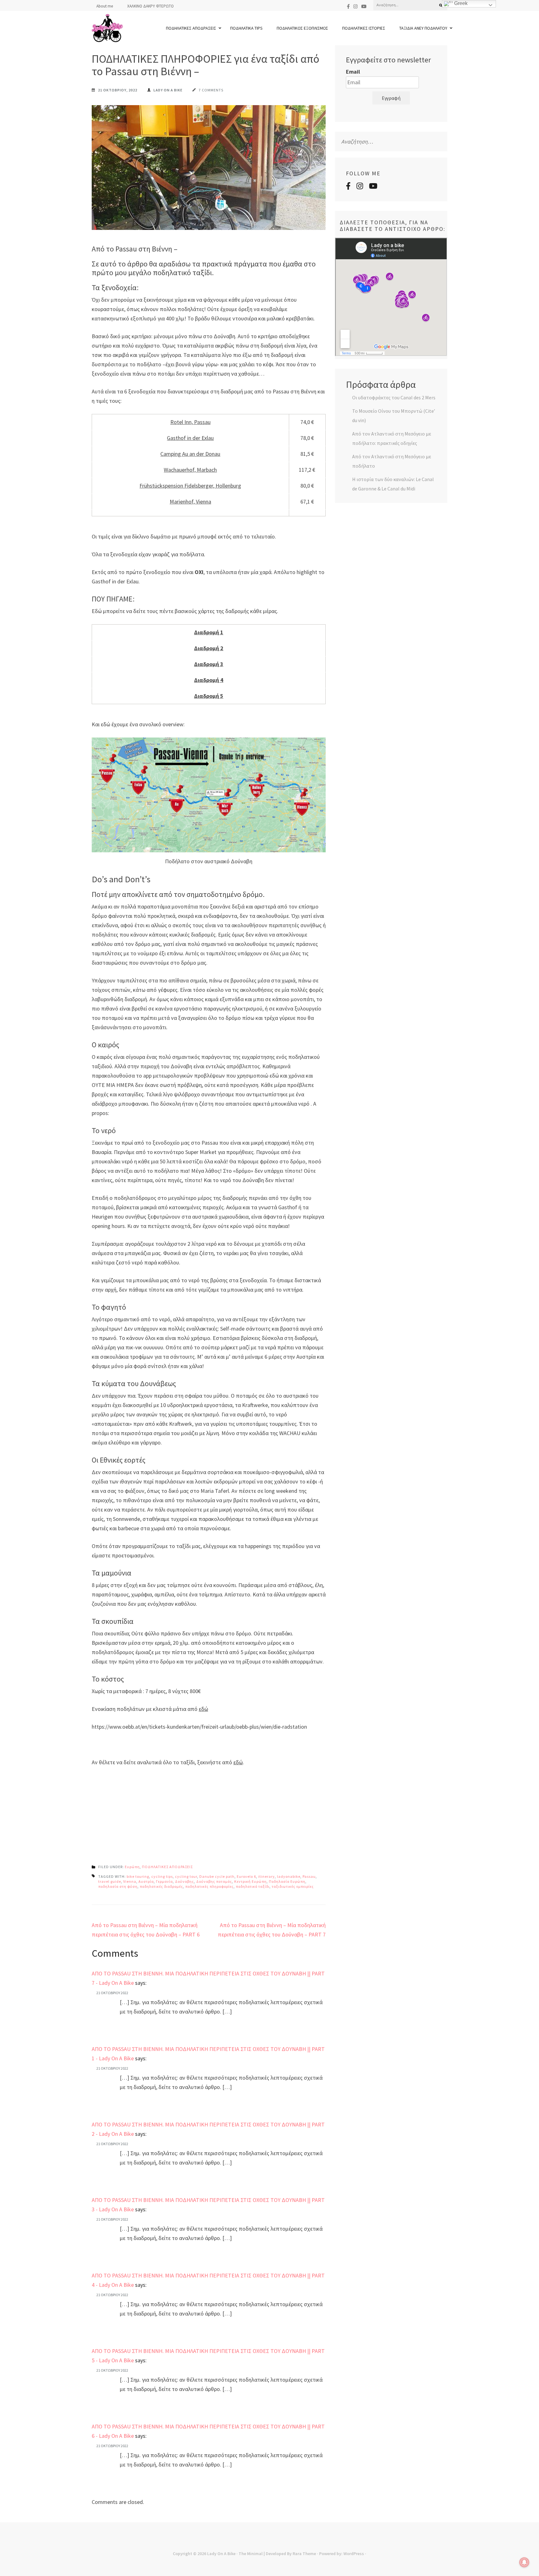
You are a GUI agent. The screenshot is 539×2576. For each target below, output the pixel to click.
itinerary (267, 1876)
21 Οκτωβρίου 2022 (112, 1993)
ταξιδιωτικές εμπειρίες (293, 1886)
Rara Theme (304, 2554)
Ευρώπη (132, 1867)
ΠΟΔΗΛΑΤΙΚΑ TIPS (246, 28)
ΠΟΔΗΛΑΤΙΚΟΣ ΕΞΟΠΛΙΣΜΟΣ (302, 28)
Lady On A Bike (221, 2554)
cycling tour (186, 1876)
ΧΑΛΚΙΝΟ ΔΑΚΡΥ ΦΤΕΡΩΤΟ (151, 6)
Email (353, 72)
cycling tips (162, 1876)
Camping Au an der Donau (190, 454)
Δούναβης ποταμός (214, 1881)
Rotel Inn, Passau (190, 422)
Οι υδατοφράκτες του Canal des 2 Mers (394, 397)
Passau (309, 1876)
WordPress (354, 2554)
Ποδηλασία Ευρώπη (287, 1881)
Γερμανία (164, 1881)
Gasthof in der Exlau (190, 438)
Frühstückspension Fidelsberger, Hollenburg (190, 486)
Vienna (130, 1881)
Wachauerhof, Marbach (190, 470)
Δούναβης (185, 1881)
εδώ (203, 1709)
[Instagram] (355, 6)
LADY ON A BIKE (168, 90)
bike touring (138, 1876)
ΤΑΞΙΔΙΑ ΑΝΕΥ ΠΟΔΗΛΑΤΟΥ (423, 28)
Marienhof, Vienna (190, 502)
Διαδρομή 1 (209, 632)
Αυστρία (146, 1881)
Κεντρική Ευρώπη (250, 1881)
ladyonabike (289, 1876)
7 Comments (211, 90)
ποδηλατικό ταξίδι (253, 1886)
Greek (460, 3)
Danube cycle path (217, 1876)
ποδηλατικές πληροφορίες (209, 1886)
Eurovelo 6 (246, 1876)
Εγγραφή (391, 98)
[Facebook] (348, 6)
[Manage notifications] (524, 2562)
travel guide (110, 1881)
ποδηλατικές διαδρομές (161, 1886)
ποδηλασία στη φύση (118, 1886)
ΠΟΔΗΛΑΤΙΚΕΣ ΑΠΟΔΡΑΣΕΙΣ (191, 28)
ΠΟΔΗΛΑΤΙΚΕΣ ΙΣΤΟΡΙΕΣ (364, 28)
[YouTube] (364, 6)
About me (105, 6)
